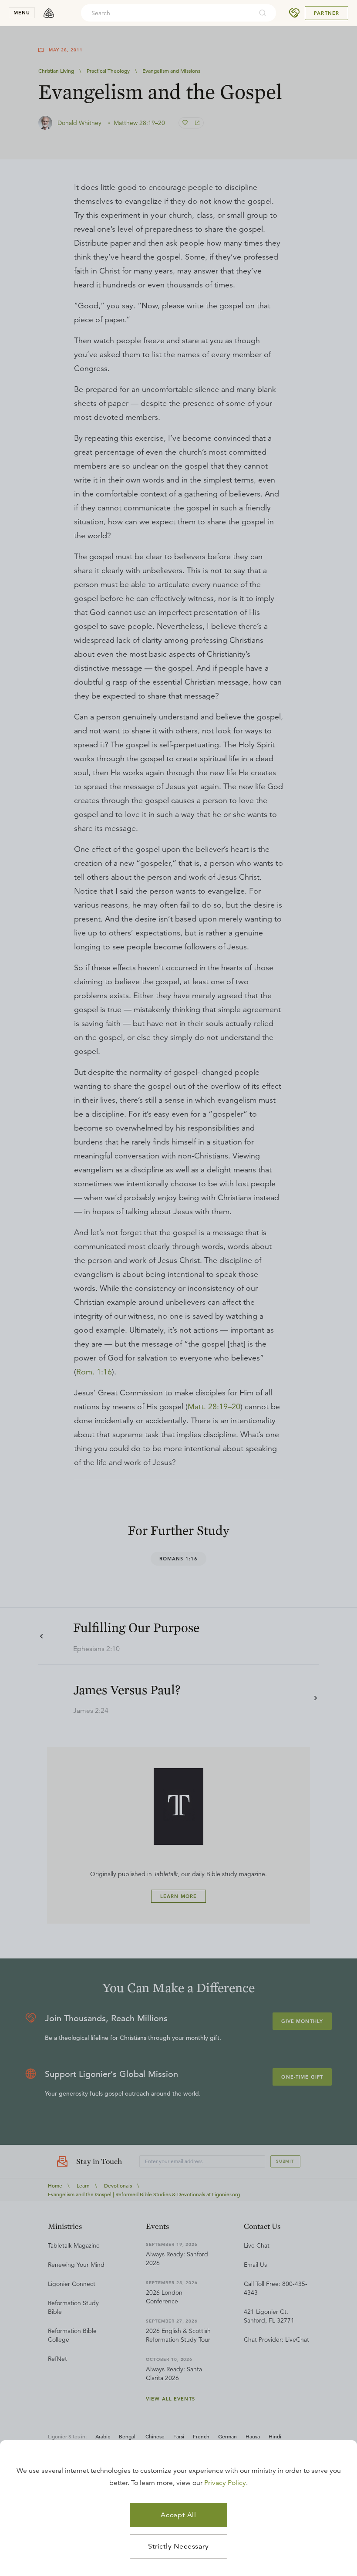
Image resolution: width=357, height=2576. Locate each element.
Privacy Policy (225, 2483)
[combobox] (167, 13)
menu (22, 13)
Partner (327, 13)
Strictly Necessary (178, 2546)
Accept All (178, 2515)
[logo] (49, 13)
